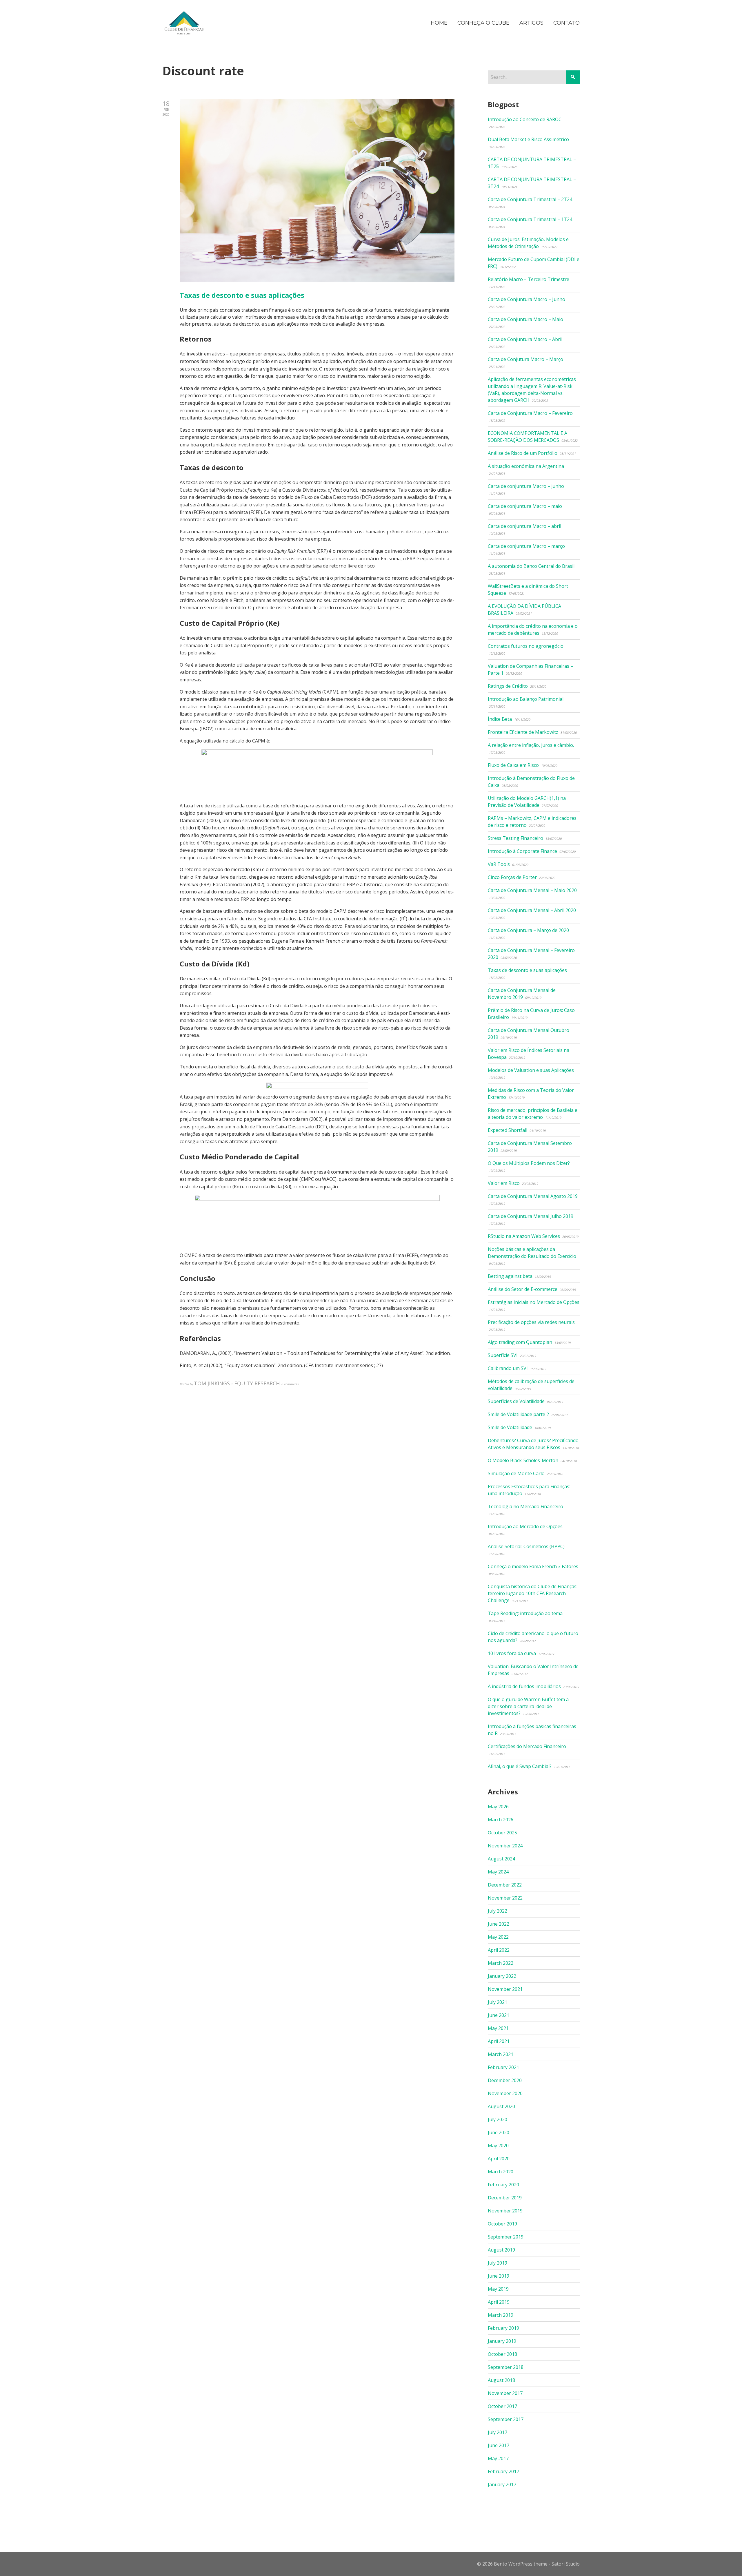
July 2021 (498, 2002)
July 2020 (498, 2119)
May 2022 (498, 1937)
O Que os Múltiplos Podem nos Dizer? (529, 1163)
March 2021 (501, 2054)
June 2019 (499, 2276)
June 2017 (499, 2445)
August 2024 (501, 1859)
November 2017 (505, 2393)
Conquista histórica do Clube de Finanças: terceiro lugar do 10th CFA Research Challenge (533, 1593)
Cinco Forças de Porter (512, 877)
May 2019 (498, 2289)
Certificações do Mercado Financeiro (527, 1746)
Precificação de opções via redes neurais (531, 1322)
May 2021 (498, 2028)
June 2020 (499, 2132)
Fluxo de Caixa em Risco (513, 765)
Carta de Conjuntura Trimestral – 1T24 (530, 219)
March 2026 (501, 1820)
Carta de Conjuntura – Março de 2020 (528, 930)
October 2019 (502, 2224)
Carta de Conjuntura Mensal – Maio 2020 (532, 890)
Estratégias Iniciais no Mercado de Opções (534, 1302)
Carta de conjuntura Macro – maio (525, 506)
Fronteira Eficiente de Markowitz (523, 732)
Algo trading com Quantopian (520, 1342)
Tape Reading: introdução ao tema (525, 1613)
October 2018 (502, 2354)
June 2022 (499, 1924)
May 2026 (498, 1807)
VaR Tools (499, 864)
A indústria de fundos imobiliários (524, 1686)
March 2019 (501, 2315)
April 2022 (499, 1950)
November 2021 (505, 1989)
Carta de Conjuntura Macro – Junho (527, 299)
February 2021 (503, 2067)
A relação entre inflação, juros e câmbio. (531, 745)
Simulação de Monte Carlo (516, 1473)
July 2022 (498, 1911)
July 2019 (498, 2263)
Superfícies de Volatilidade (516, 1401)
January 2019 (502, 2341)
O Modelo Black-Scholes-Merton (523, 1460)
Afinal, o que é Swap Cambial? (520, 1766)
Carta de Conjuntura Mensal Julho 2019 (531, 1216)
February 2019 (503, 2328)
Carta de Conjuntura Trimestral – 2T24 (530, 199)
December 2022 (505, 1885)
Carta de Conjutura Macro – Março (525, 359)
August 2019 (501, 2250)
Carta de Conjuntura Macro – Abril (525, 339)
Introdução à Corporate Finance (522, 851)
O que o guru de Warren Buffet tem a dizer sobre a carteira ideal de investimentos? (528, 1706)
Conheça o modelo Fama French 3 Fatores (533, 1566)
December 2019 (505, 2198)
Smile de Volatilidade (510, 1427)
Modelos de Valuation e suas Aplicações (531, 1070)
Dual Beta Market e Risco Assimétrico (528, 139)
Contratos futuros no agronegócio (526, 646)
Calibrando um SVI (508, 1368)
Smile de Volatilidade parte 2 (518, 1414)
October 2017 (502, 2406)
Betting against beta (510, 1276)
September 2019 (506, 2237)
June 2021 (499, 2015)
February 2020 (503, 2185)
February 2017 (503, 2471)
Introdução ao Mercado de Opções (525, 1526)
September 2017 (506, 2419)
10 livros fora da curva (512, 1653)
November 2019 (505, 2211)
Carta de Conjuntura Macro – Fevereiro (530, 413)
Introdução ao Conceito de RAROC (525, 119)
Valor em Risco (504, 1183)
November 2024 (505, 1846)
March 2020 (501, 2172)
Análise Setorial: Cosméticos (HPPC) (526, 1546)
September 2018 (506, 2367)
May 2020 (498, 2146)
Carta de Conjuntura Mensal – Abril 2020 (532, 910)
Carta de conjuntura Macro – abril (524, 526)
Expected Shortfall (508, 1130)
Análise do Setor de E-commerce (523, 1289)
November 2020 (505, 2093)
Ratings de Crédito (508, 686)
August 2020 (501, 2106)
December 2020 (505, 2080)
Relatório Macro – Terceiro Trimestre (529, 279)
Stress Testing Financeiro (515, 838)
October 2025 (502, 1833)
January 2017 (502, 2484)
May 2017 (498, 2458)
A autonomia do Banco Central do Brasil (531, 566)
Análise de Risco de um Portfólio (523, 453)
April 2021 (499, 2041)
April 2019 (499, 2302)
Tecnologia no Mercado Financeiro (525, 1506)
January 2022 (502, 1976)
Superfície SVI (503, 1355)
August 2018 (501, 2380)
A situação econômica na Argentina (526, 466)
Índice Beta (500, 719)
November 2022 (505, 1898)
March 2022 (501, 1963)
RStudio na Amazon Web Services (524, 1236)
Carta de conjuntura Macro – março (526, 546)
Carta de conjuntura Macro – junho (526, 486)
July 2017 (498, 2432)
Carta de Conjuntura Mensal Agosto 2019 (533, 1196)
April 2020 (499, 2159)
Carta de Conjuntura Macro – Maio (525, 319)
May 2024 (498, 1872)
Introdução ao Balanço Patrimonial (526, 699)
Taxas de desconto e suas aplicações (242, 295)
